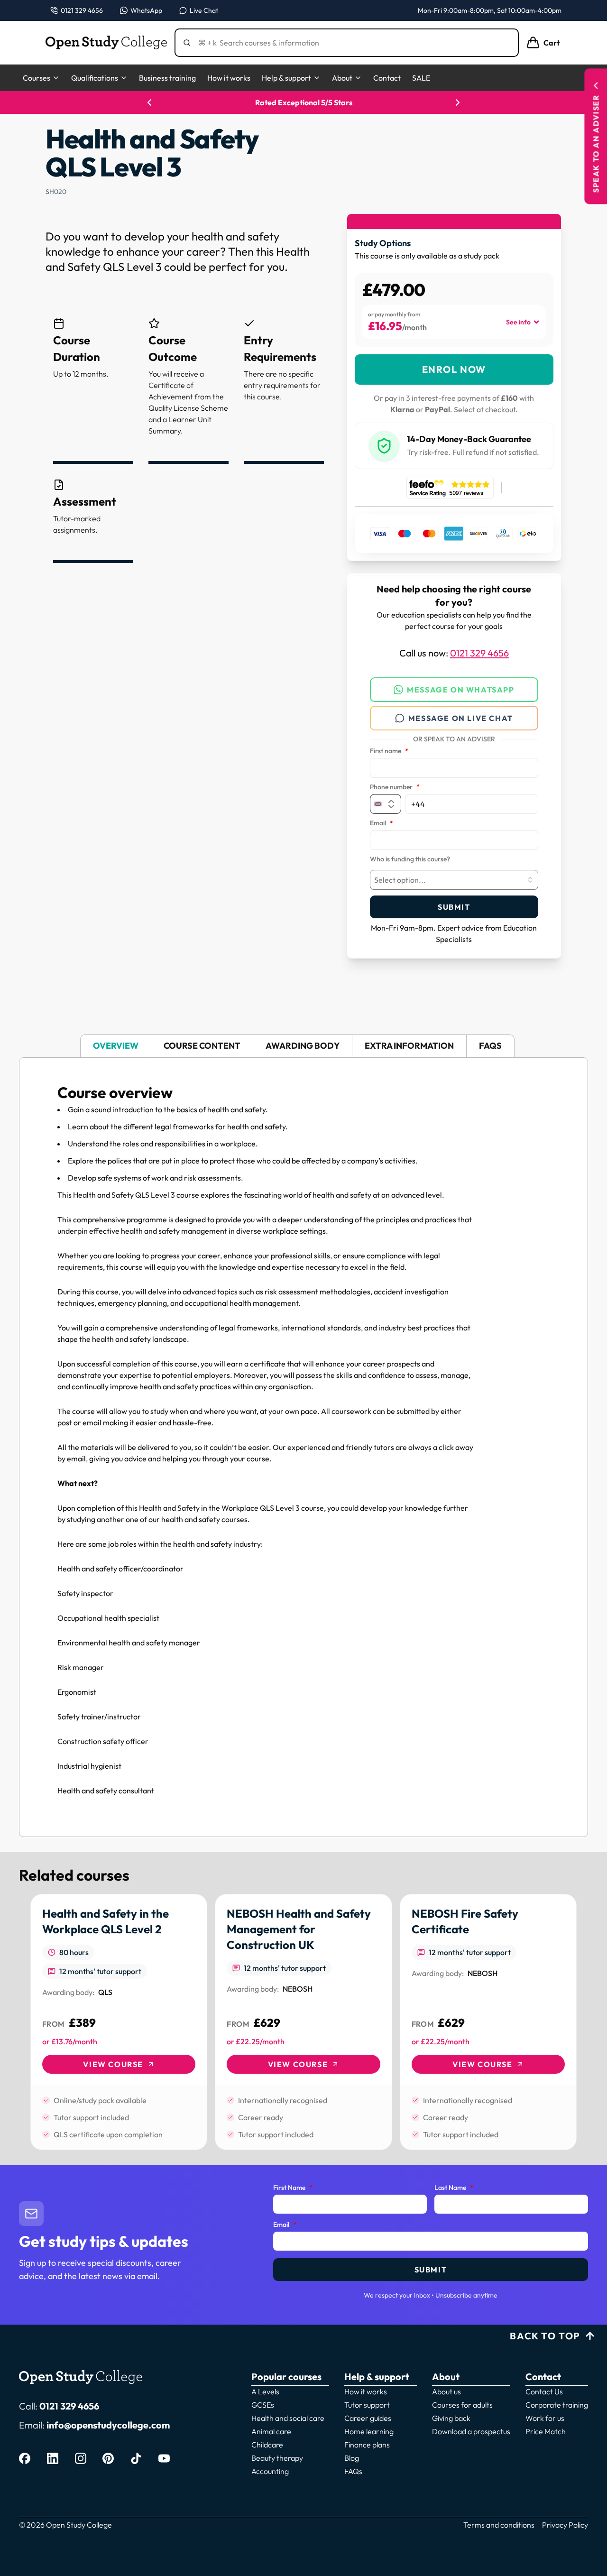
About (342, 78)
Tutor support (367, 2405)
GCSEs (263, 2405)
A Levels (265, 2391)
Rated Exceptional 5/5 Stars (304, 102)
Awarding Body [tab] (303, 1046)
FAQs (353, 2471)
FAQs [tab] (490, 1046)
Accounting (270, 2471)
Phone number (395, 787)
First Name (293, 2188)
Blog (352, 2458)
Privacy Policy (565, 2525)
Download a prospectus (471, 2431)
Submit (454, 907)
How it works (229, 78)
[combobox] (454, 880)
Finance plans (367, 2445)
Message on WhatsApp (460, 690)
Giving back (451, 2418)
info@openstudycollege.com (108, 2425)
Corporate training (557, 2405)
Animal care (271, 2431)
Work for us (545, 2418)
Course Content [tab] (202, 1046)
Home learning (369, 2431)
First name (389, 751)
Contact (387, 78)
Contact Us (544, 2391)
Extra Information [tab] (409, 1046)
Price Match (546, 2431)
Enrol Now (454, 369)
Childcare (267, 2445)
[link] (119, 2022)
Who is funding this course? (410, 859)
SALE (421, 78)
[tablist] (303, 1046)
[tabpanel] (303, 1447)
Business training (167, 78)
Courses (37, 78)
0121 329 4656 (479, 653)
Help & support (286, 78)
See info (518, 322)
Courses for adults (462, 2405)
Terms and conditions (499, 2525)
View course (113, 2064)
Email (382, 823)
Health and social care (288, 2418)
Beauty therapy (277, 2458)
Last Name (454, 2188)
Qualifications (95, 78)
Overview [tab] (116, 1046)
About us (446, 2391)
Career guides (368, 2418)
